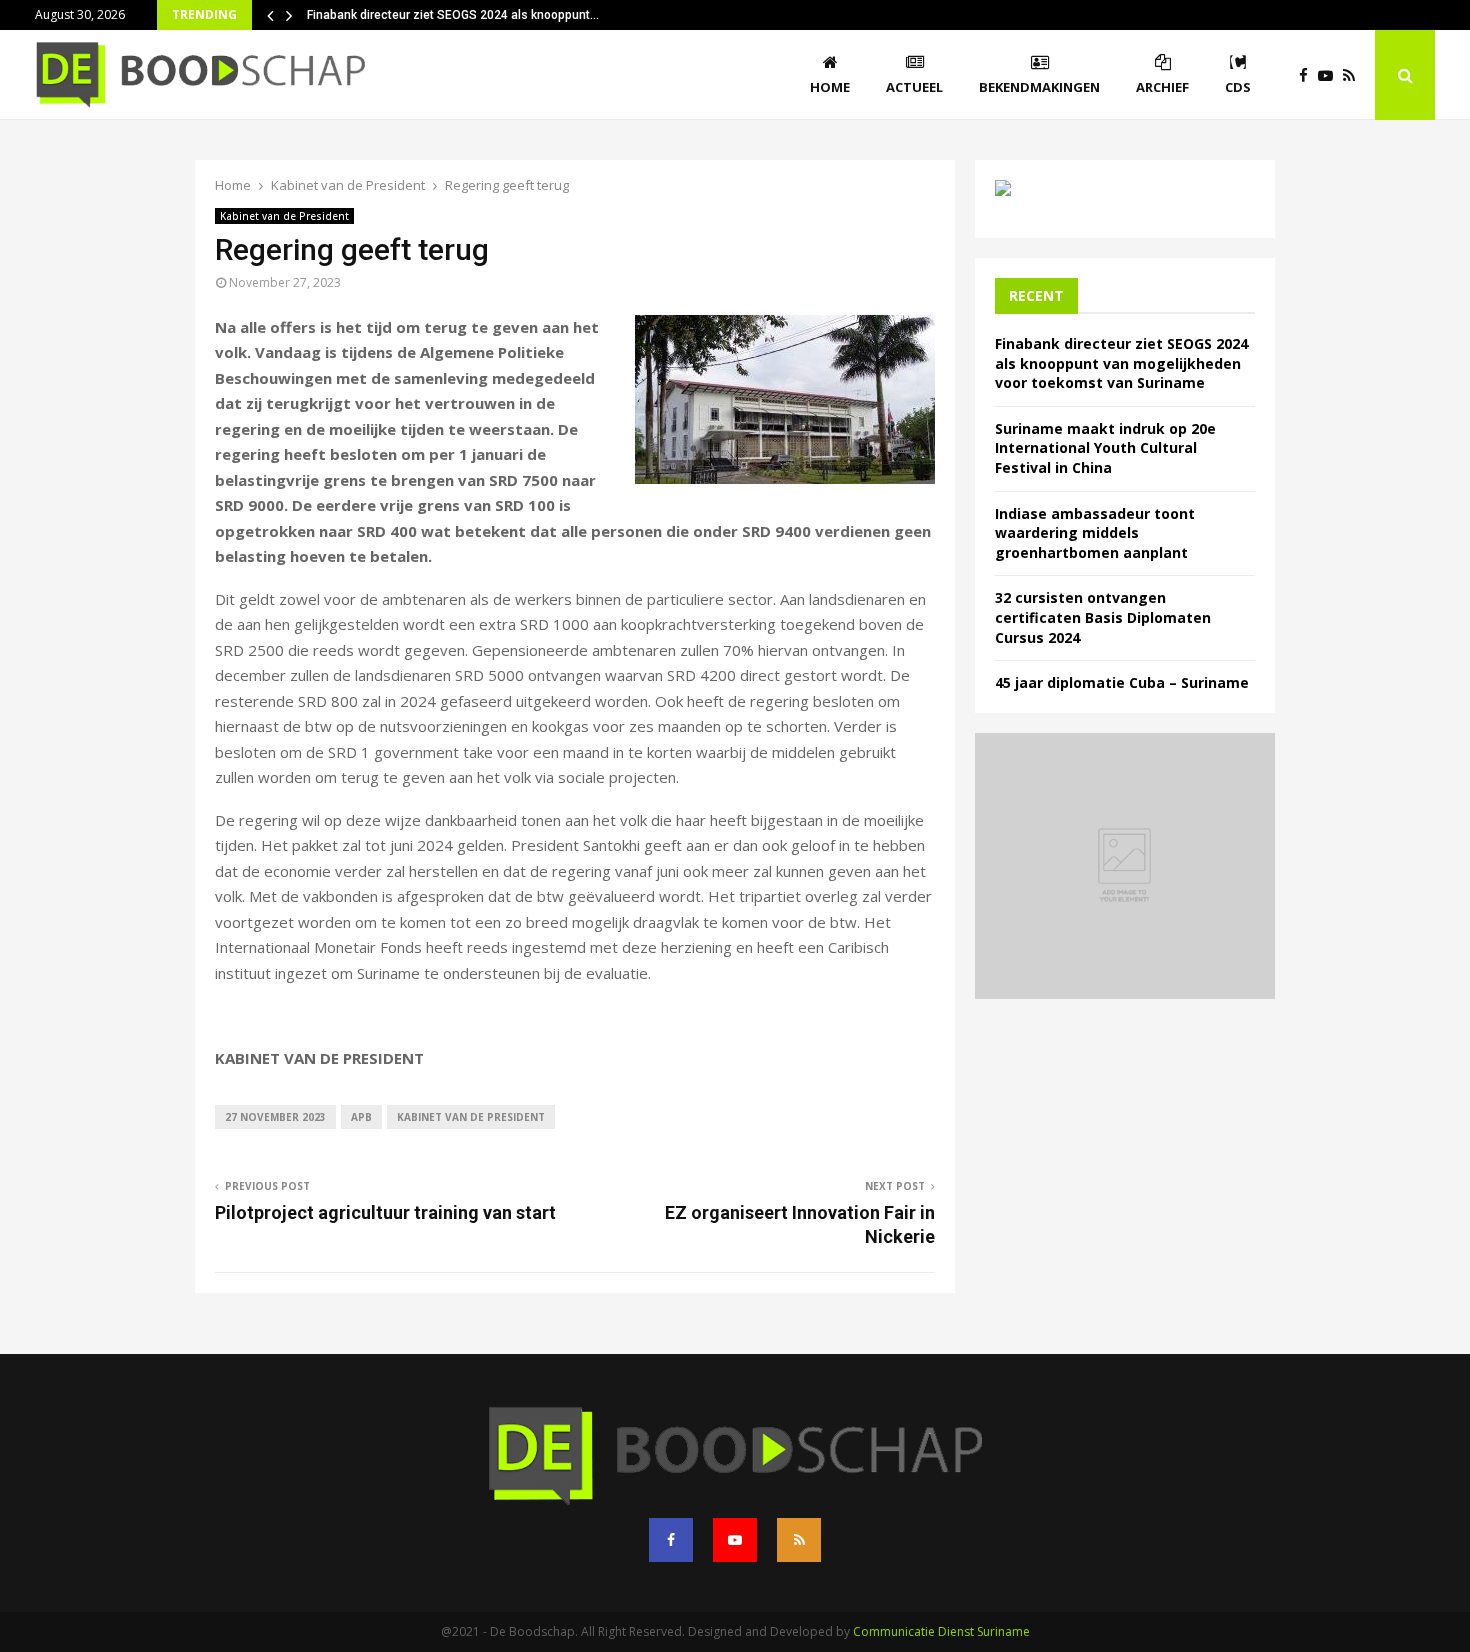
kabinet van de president (471, 1117)
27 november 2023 (275, 1117)
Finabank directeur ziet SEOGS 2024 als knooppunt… (453, 15)
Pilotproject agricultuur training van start (385, 1212)
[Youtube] (1330, 75)
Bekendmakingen (1039, 87)
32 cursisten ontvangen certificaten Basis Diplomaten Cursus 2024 (1103, 617)
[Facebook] (1308, 75)
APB (361, 1117)
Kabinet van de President (284, 216)
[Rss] (1354, 75)
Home (830, 87)
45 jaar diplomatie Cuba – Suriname (1122, 682)
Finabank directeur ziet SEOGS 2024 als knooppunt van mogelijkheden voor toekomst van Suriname (1121, 363)
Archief (1162, 87)
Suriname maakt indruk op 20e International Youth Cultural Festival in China (1105, 448)
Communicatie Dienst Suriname (941, 1631)
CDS (1238, 87)
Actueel (914, 87)
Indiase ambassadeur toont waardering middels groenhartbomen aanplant (1095, 533)
